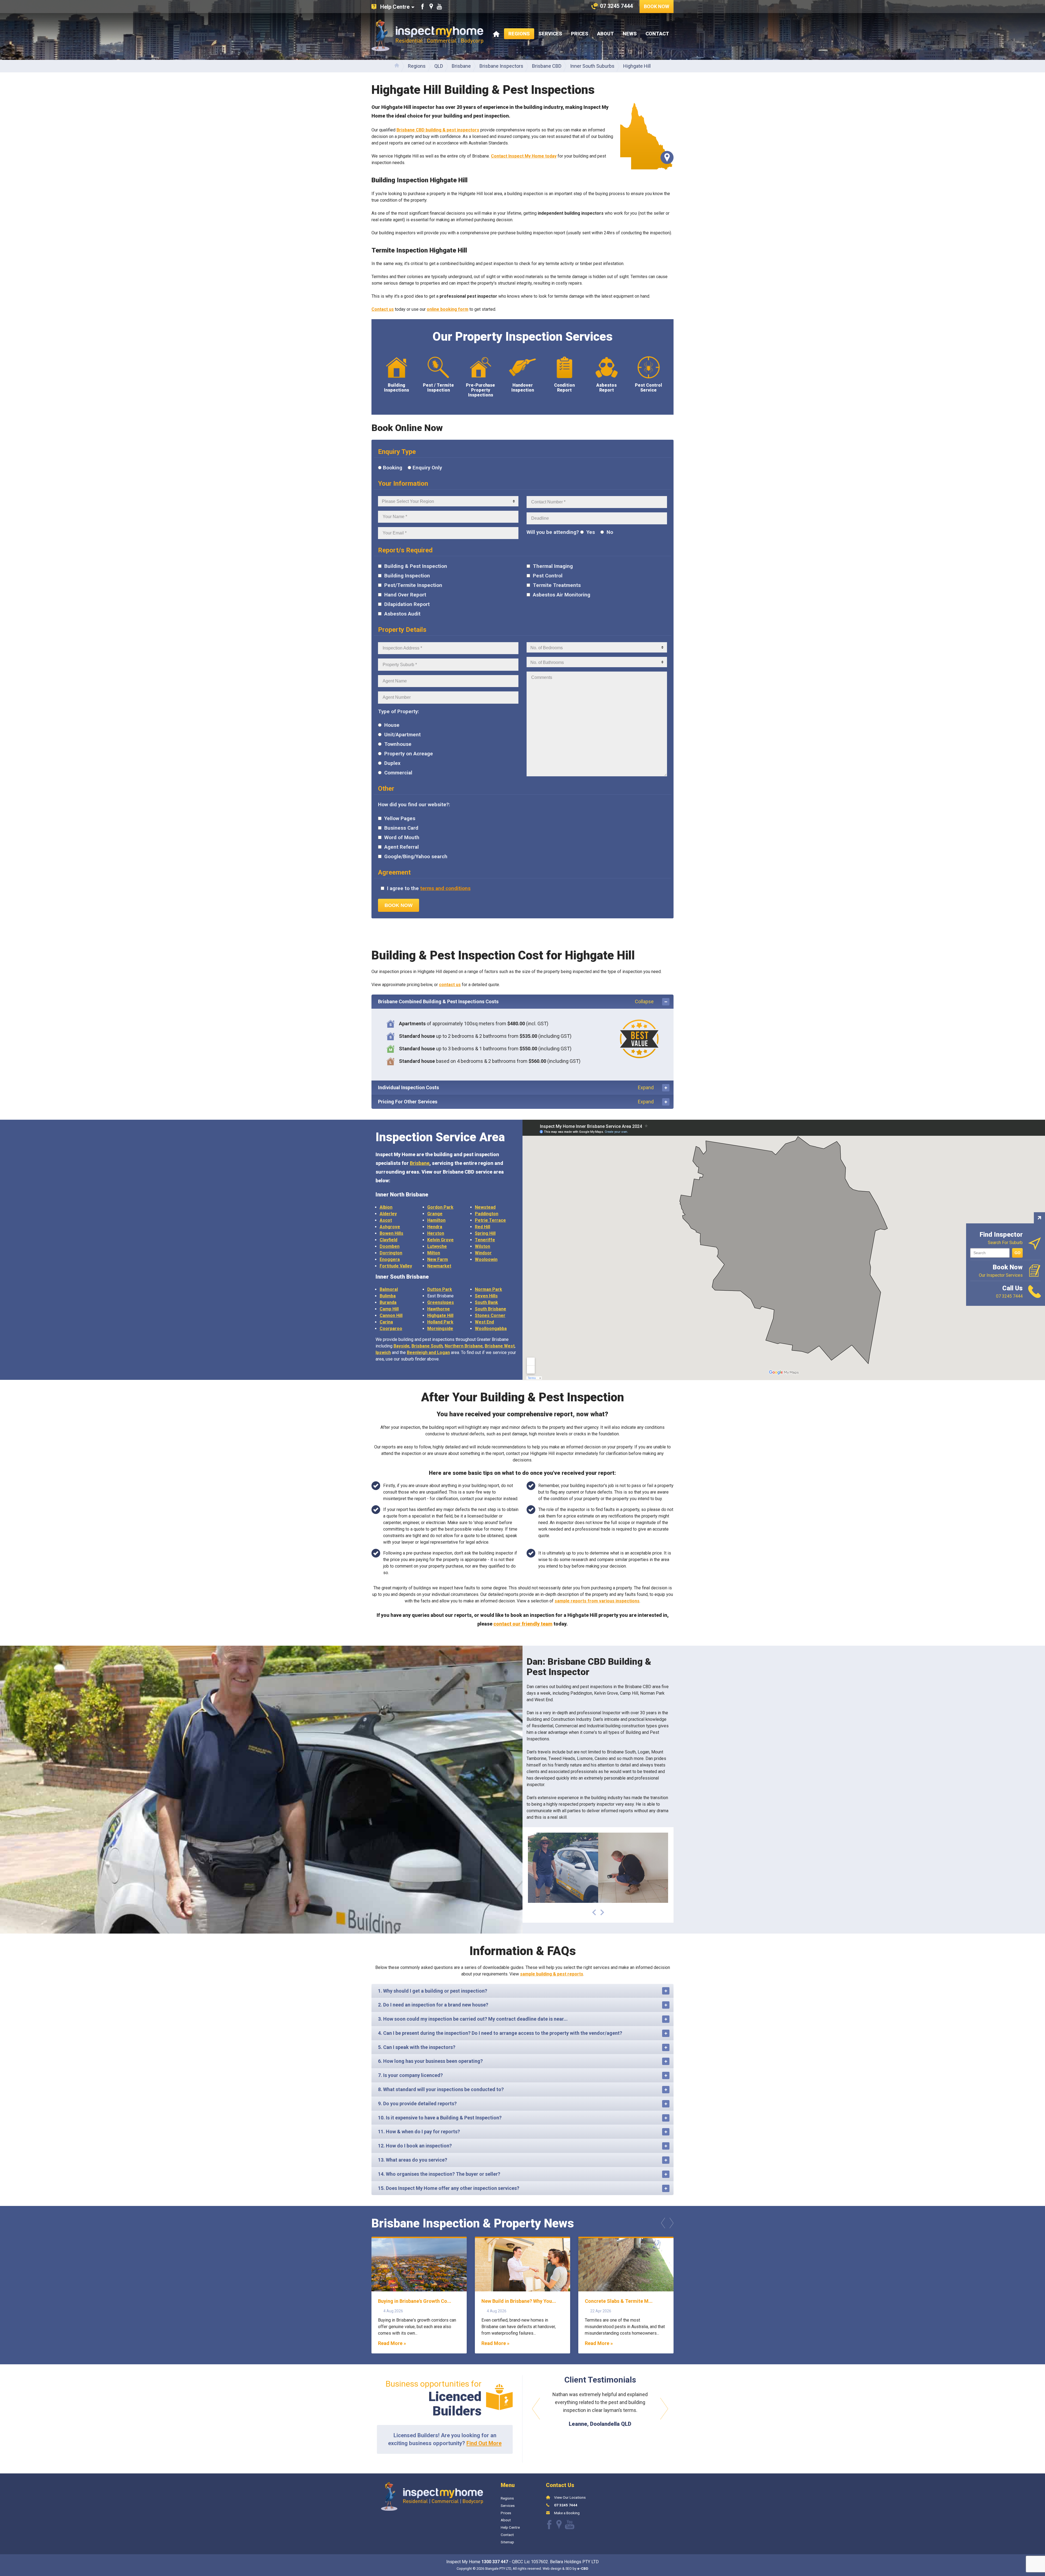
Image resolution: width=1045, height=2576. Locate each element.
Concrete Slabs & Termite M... (619, 2301)
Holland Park (440, 1322)
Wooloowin (486, 1259)
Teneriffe (485, 1240)
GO (1018, 1253)
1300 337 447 (495, 2562)
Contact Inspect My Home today (524, 156)
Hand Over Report (405, 595)
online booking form (448, 309)
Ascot (386, 1220)
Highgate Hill (440, 1315)
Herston (436, 1233)
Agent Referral (401, 847)
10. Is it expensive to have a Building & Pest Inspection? (440, 2118)
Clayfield (388, 1240)
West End (484, 1322)
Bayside (402, 1346)
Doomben (390, 1246)
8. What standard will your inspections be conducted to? (441, 2089)
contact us (450, 985)
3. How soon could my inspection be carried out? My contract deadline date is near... (473, 2019)
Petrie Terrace (490, 1220)
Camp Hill (389, 1309)
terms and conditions (445, 888)
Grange (435, 1214)
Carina (386, 1322)
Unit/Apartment (402, 735)
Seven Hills (486, 1296)
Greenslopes (441, 1302)
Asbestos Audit (402, 614)
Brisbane (420, 1163)
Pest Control (547, 576)
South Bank (486, 1302)
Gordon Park (440, 1207)
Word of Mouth (401, 838)
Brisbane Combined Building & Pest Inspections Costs (516, 1001)
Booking (393, 468)
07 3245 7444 (566, 2505)
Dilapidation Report (406, 604)
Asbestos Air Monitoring (561, 595)
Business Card (401, 828)
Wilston (482, 1246)
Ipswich (383, 1352)
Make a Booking (567, 2513)
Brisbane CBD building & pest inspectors (438, 130)
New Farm (438, 1259)
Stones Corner (490, 1315)
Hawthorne (439, 1309)
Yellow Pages (399, 818)
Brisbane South (427, 1346)
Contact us (383, 309)
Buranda (388, 1302)
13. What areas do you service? (413, 2160)
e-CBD (583, 2569)
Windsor (483, 1253)
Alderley (388, 1214)
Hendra (435, 1227)
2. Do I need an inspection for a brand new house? (433, 2005)
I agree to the (428, 888)
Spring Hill (485, 1233)
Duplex (392, 763)
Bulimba (388, 1296)
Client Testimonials (600, 2380)
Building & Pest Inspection (415, 566)
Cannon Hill (391, 1315)
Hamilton (436, 1220)
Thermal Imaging (552, 566)
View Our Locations (570, 2497)
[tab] (522, 1002)
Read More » (392, 2343)
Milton (434, 1253)
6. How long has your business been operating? (430, 2061)
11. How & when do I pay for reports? (419, 2132)
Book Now (657, 6)
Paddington (487, 1214)
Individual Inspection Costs (516, 1087)
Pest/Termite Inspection (413, 585)
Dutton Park (440, 1289)
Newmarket (439, 1266)
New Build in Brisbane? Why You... (519, 2301)
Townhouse (397, 744)
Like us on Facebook (423, 7)
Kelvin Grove (440, 1240)
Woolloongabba (491, 1329)
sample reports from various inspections (597, 1601)
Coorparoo (391, 1329)
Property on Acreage (408, 754)
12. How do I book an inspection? (415, 2146)
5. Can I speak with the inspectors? (417, 2047)
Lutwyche (437, 1246)
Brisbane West (500, 1346)
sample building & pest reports (552, 1974)
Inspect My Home (427, 35)
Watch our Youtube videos (439, 7)
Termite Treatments (556, 585)
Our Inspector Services (1001, 1271)
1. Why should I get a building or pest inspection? (433, 1991)
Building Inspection (406, 576)
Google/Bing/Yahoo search (415, 857)
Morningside (440, 1329)
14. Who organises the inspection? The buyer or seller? (439, 2174)
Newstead (485, 1207)
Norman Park (488, 1289)
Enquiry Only (427, 468)
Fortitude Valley (396, 1266)
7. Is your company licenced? (410, 2075)
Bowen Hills (391, 1233)
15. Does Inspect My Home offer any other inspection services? (449, 2188)
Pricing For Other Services (516, 1102)
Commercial (398, 773)
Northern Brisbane (464, 1346)
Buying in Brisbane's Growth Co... (415, 2301)
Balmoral (389, 1289)
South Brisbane (491, 1309)
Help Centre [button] (395, 7)
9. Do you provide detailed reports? (417, 2103)
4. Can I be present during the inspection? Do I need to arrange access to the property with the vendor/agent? (500, 2033)
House (391, 725)
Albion (386, 1207)
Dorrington (391, 1253)
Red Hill (482, 1227)
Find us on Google (431, 7)
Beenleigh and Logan (428, 1352)
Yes (590, 532)
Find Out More (484, 2443)
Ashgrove (390, 1227)
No (609, 532)
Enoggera (390, 1259)
